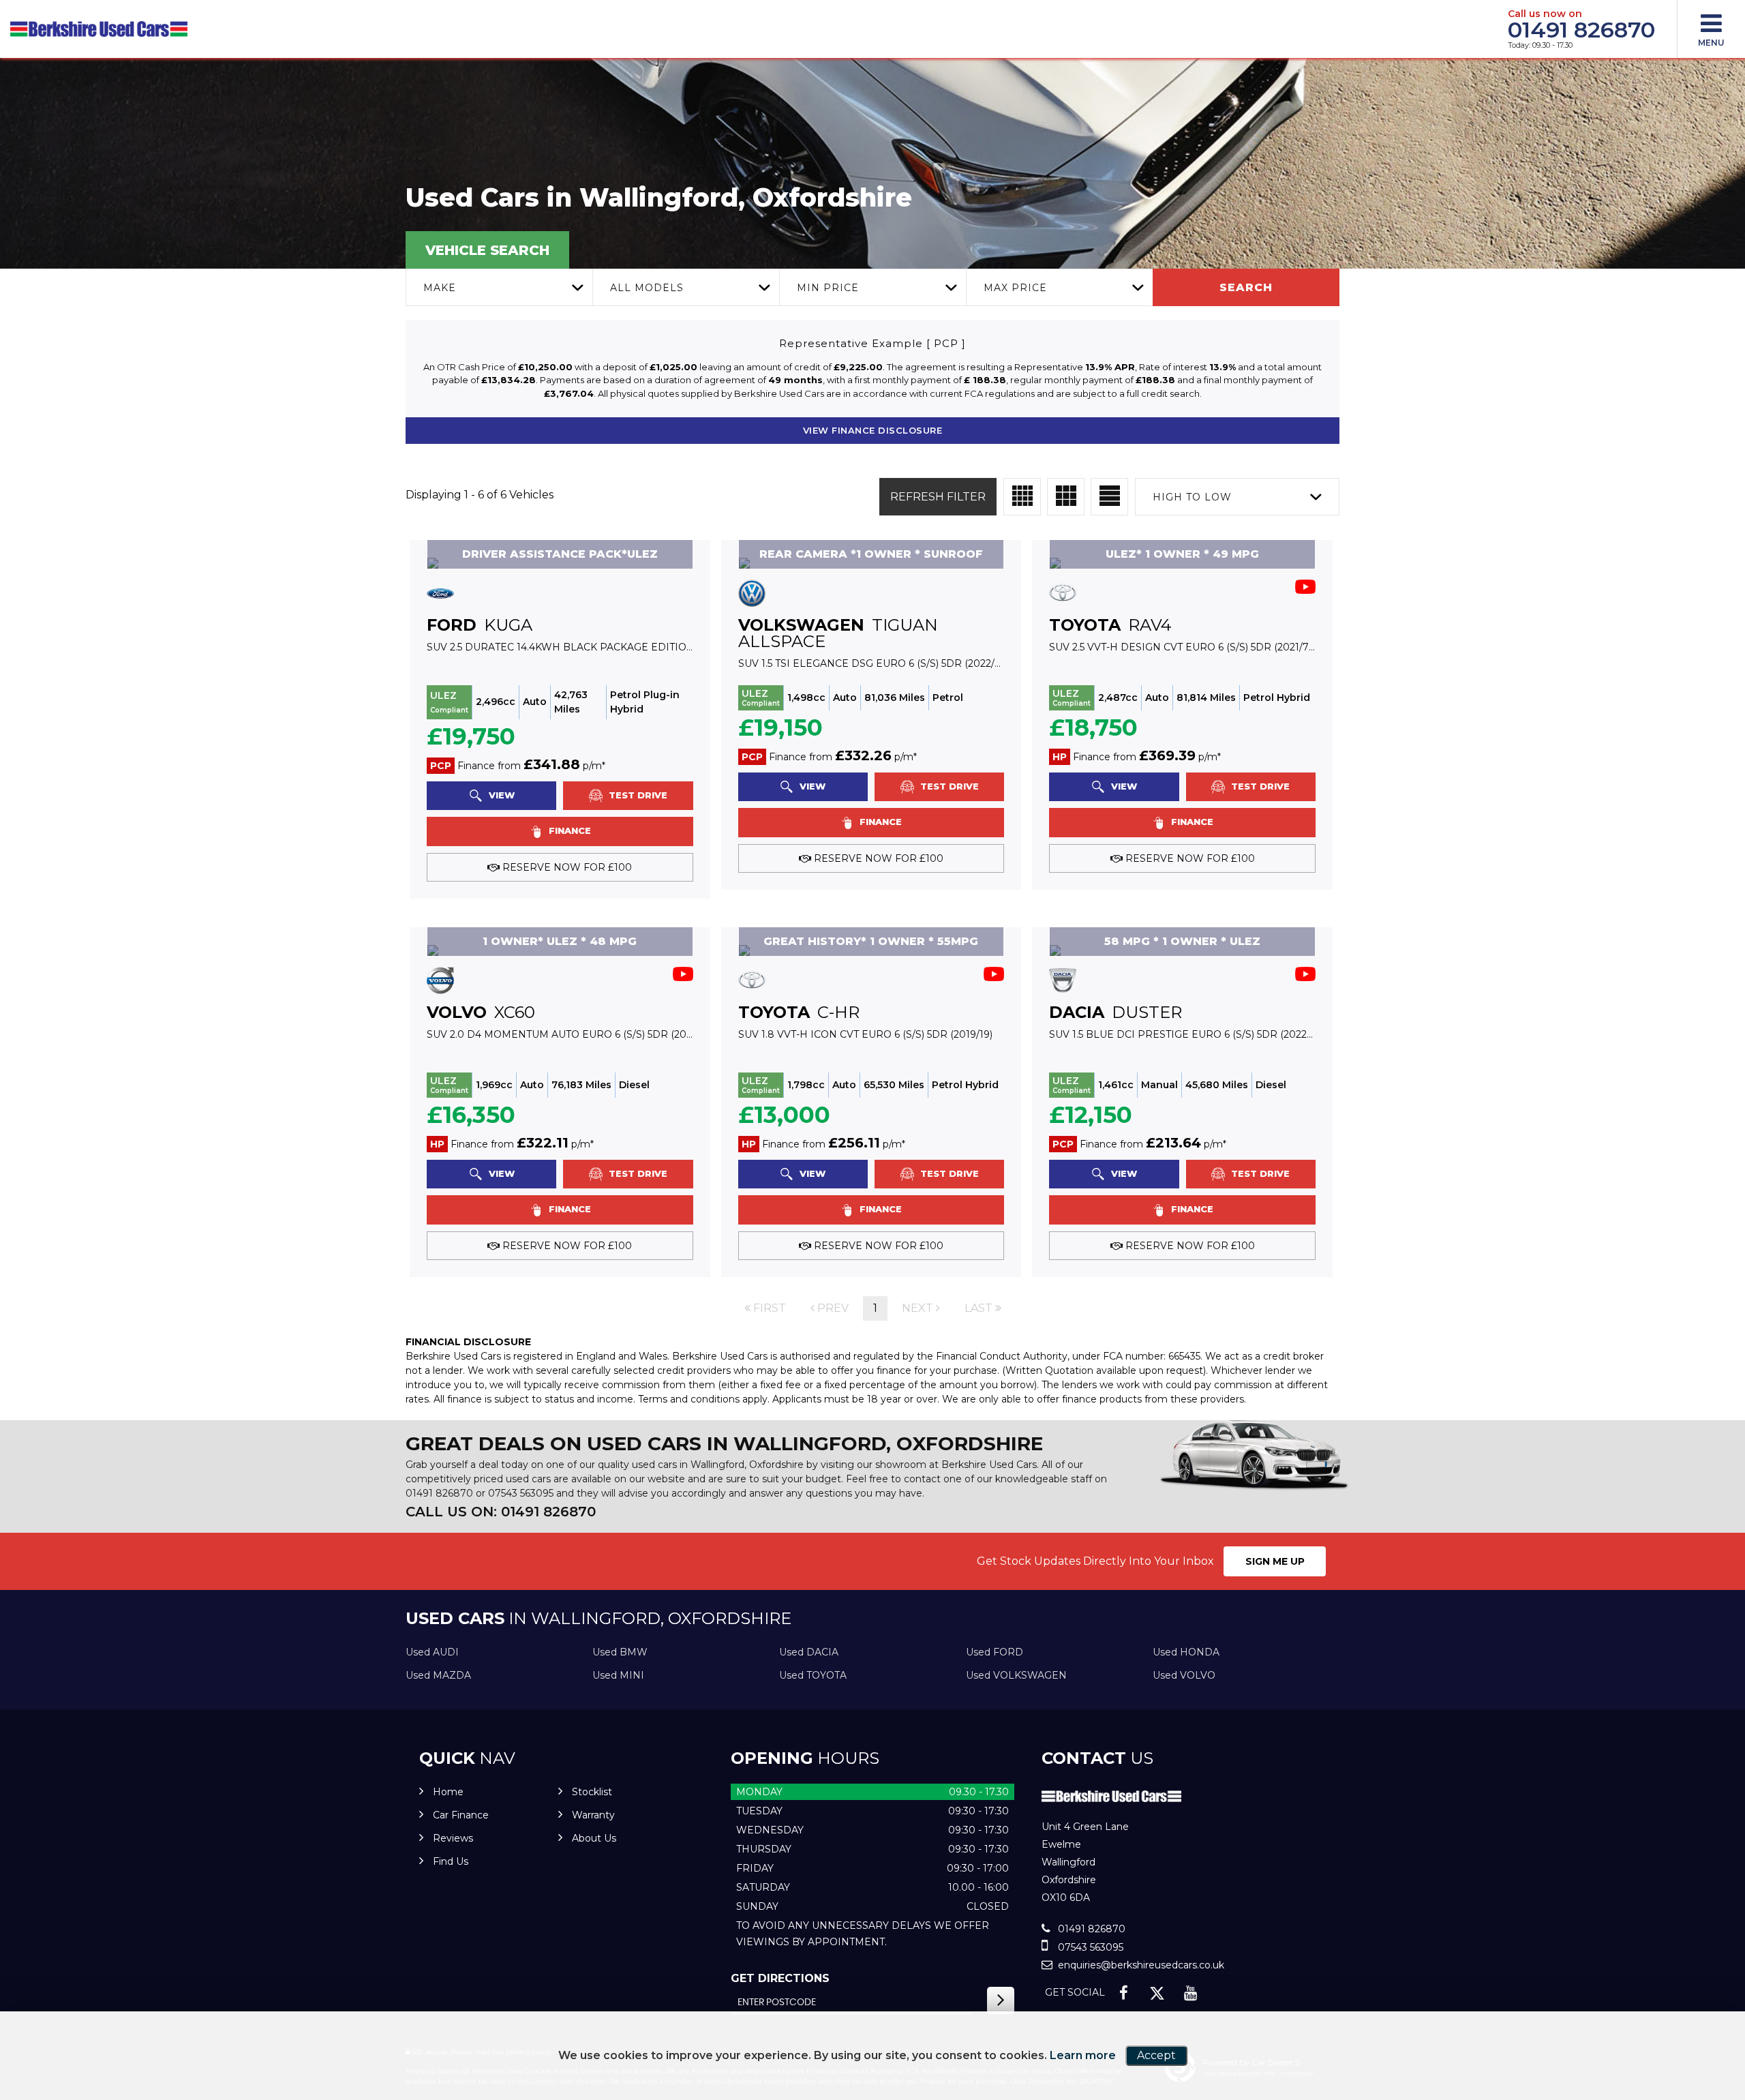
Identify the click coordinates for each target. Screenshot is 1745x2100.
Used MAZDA (438, 1675)
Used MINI (618, 1675)
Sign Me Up (1275, 1561)
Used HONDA (1186, 1652)
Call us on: (501, 1512)
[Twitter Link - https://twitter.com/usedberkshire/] (1157, 1993)
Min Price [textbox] (828, 288)
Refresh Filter (938, 497)
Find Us (451, 1861)
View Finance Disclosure (873, 430)
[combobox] (499, 287)
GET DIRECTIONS (780, 1978)
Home (448, 1792)
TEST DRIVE (637, 795)
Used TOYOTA (813, 1675)
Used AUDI (432, 1652)
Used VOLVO (1184, 1675)
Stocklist (592, 1792)
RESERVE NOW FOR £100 (566, 867)
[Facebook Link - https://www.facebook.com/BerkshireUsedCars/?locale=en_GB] (1124, 1993)
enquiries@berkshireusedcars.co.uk (1140, 1965)
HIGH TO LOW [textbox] (1192, 497)
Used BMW (620, 1652)
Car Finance (461, 1815)
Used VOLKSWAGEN (1016, 1675)
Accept (1156, 2055)
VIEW (500, 795)
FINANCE (568, 830)
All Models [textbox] (647, 288)
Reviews (453, 1838)
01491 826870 (1581, 30)
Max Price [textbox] (1015, 288)
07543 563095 (521, 1493)
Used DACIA (809, 1652)
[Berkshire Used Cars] (99, 29)
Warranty (593, 1815)
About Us (594, 1838)
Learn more (1083, 2055)
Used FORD (995, 1652)
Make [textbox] (440, 288)
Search (1246, 287)
